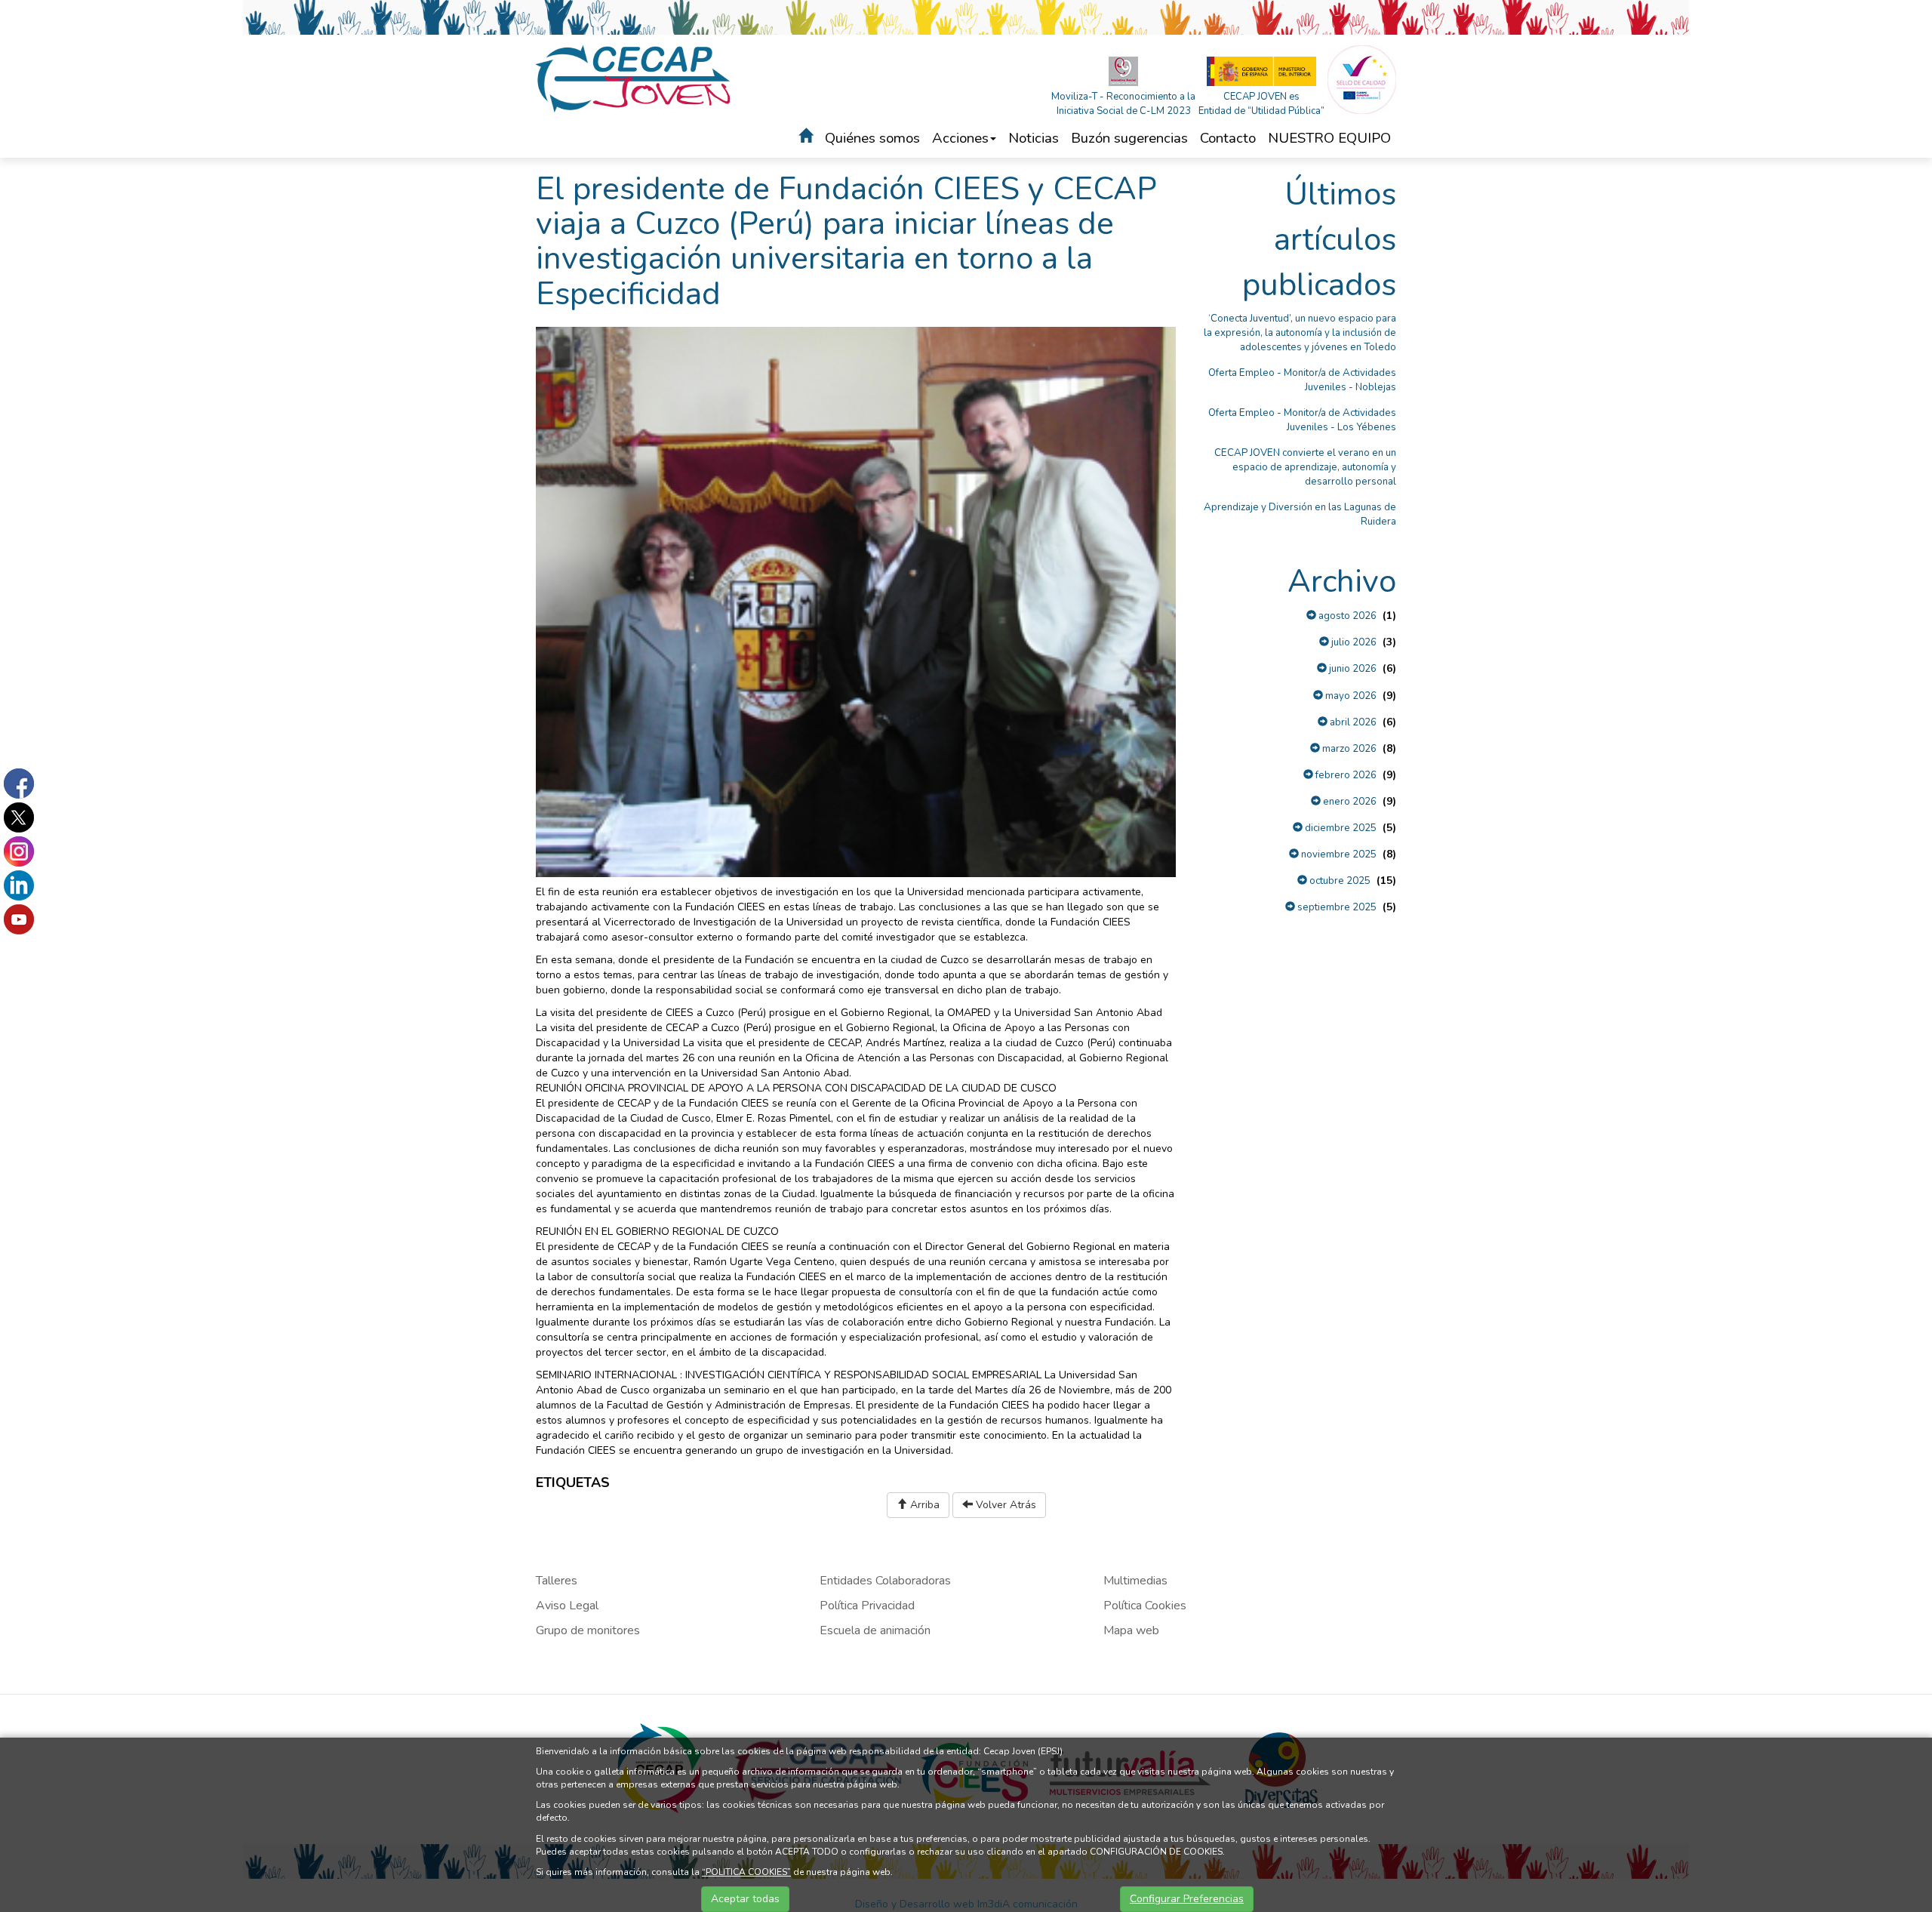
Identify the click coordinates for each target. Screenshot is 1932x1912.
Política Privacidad (867, 1606)
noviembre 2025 (1338, 854)
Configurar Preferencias (1187, 1899)
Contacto (1228, 138)
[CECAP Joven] (634, 78)
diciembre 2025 (1340, 828)
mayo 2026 (1350, 696)
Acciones (960, 138)
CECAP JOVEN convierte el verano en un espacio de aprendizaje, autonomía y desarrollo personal (1305, 467)
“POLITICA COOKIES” (746, 1872)
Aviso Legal (567, 1606)
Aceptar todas (745, 1899)
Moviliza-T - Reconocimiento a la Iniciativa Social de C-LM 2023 (1123, 104)
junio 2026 (1352, 669)
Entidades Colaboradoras (885, 1581)
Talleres (557, 1581)
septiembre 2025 (1336, 907)
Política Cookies (1145, 1606)
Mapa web (1131, 1630)
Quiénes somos (872, 138)
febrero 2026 (1345, 775)
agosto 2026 (1346, 616)
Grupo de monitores (588, 1630)
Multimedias (1135, 1581)
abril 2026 (1352, 722)
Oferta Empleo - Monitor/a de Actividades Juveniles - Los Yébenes (1302, 420)
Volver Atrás (1004, 1505)
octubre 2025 (1339, 881)
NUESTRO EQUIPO (1329, 138)
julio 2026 (1353, 642)
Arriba (923, 1505)
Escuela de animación (875, 1630)
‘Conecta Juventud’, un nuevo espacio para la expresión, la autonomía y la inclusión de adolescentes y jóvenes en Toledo (1300, 333)
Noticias (1034, 138)
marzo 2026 (1348, 749)
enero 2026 (1349, 802)
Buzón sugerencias (1129, 138)
